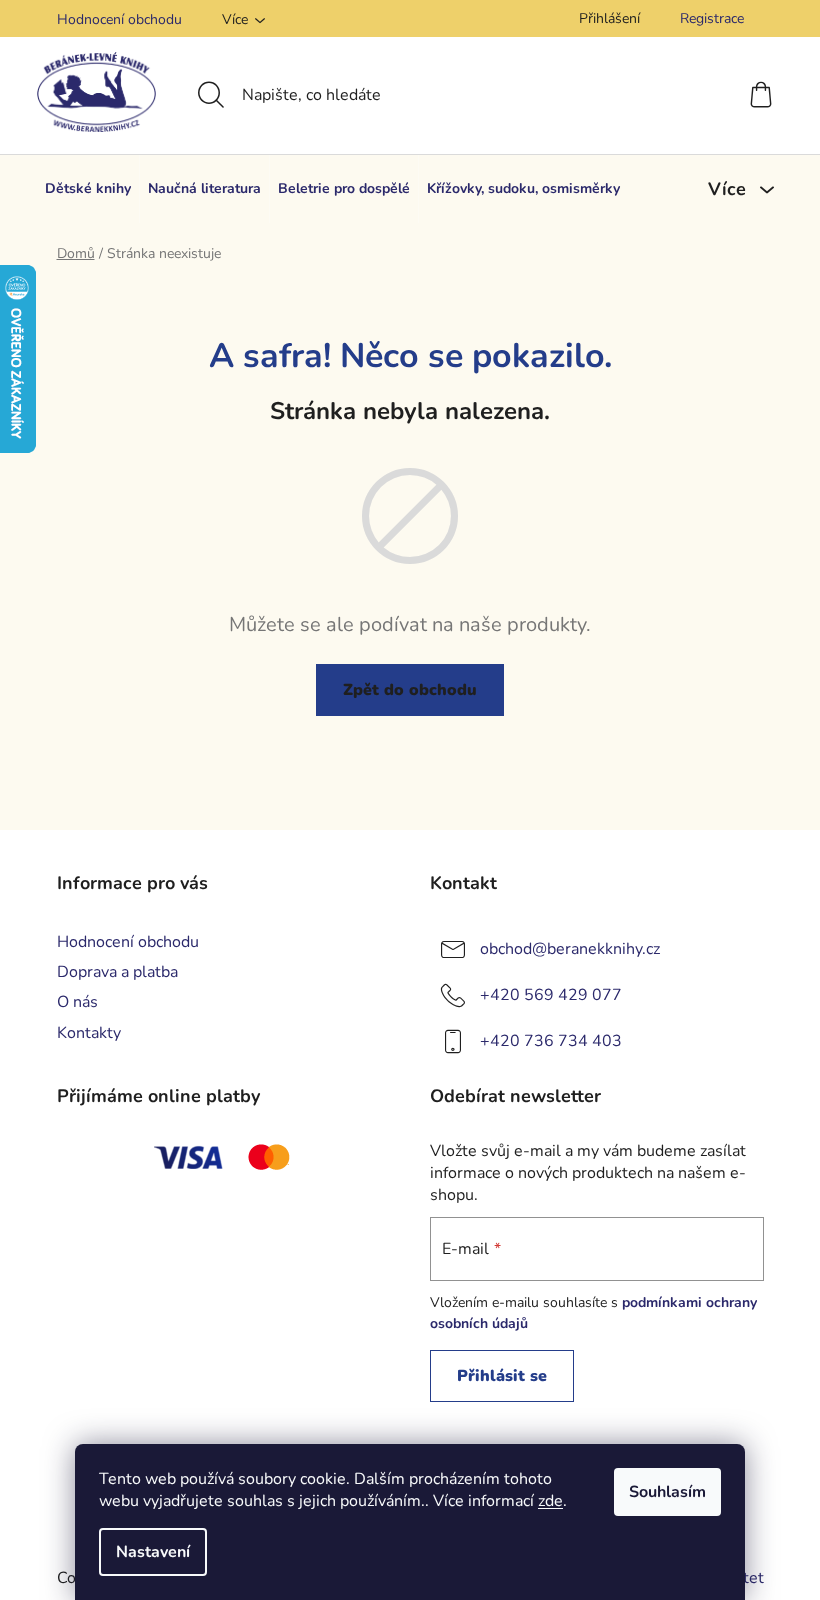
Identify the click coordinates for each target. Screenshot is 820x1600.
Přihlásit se (502, 1376)
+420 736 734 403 (551, 1041)
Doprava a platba (117, 972)
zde (550, 1501)
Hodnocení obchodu (119, 19)
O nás (77, 1002)
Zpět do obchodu (410, 690)
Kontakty (89, 1033)
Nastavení (153, 1552)
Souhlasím (667, 1492)
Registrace (712, 18)
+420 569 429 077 (551, 995)
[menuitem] (88, 189)
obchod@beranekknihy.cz (570, 949)
